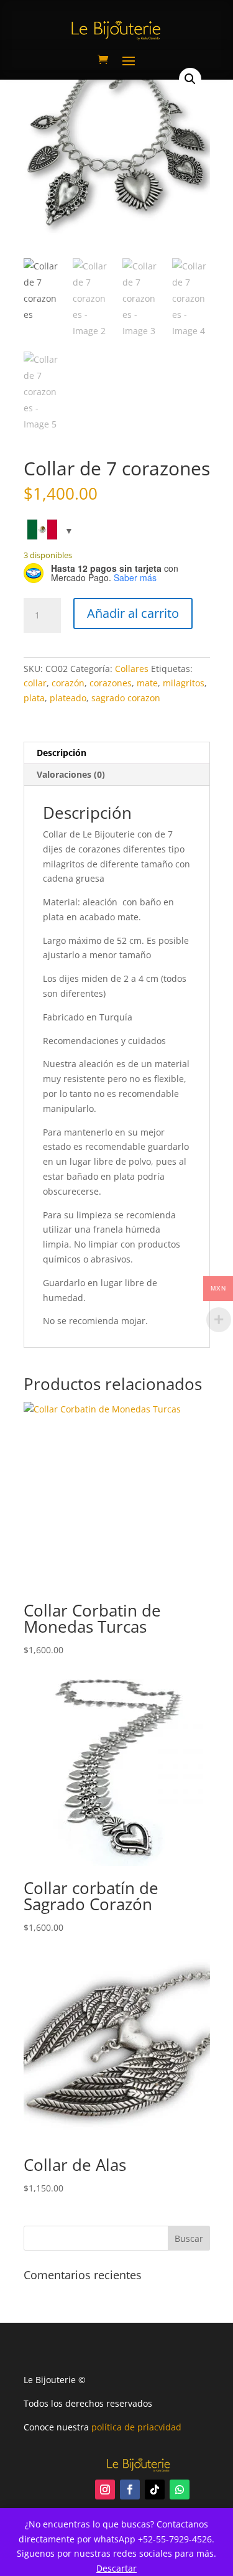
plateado (68, 698)
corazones (111, 683)
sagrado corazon (126, 698)
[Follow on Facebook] (130, 2490)
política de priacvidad (136, 2427)
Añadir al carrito (133, 613)
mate (147, 683)
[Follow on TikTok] (155, 2490)
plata (34, 698)
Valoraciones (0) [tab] (71, 774)
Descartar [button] (116, 2568)
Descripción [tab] (62, 753)
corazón (68, 683)
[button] (190, 79)
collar (35, 683)
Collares (132, 669)
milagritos (184, 683)
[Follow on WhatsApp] (180, 2490)
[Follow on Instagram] (105, 2490)
